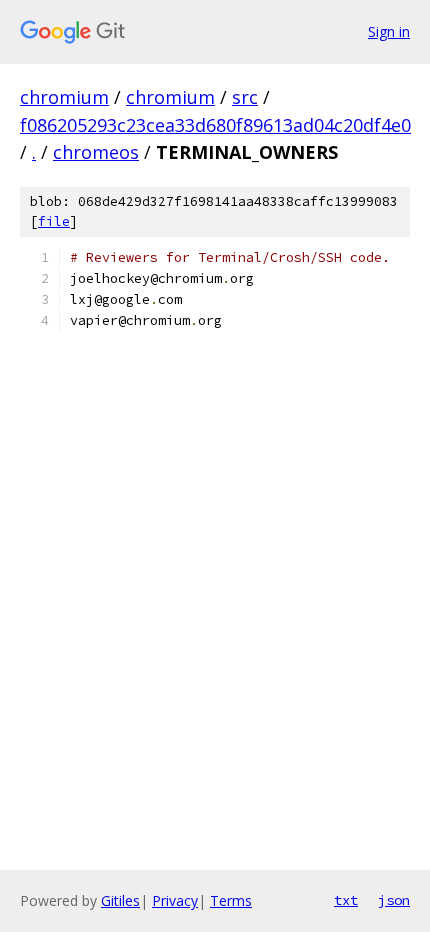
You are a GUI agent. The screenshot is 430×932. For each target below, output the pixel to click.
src (245, 97)
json (394, 900)
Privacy (175, 900)
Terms (231, 900)
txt (346, 900)
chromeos (96, 152)
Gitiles (120, 900)
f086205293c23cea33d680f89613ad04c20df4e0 (215, 125)
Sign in (389, 31)
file (54, 221)
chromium (64, 97)
